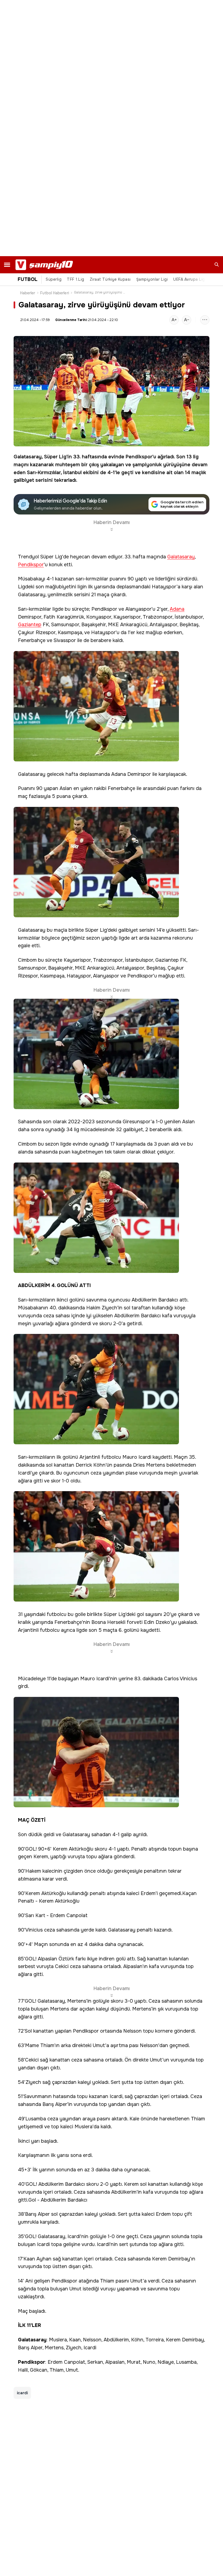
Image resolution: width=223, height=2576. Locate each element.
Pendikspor (139, 457)
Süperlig (54, 279)
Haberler (28, 293)
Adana (177, 609)
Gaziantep (30, 625)
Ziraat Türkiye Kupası (110, 279)
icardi (22, 2393)
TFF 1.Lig (76, 279)
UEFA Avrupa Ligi (190, 279)
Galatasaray (28, 457)
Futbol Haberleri (55, 293)
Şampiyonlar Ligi (152, 279)
